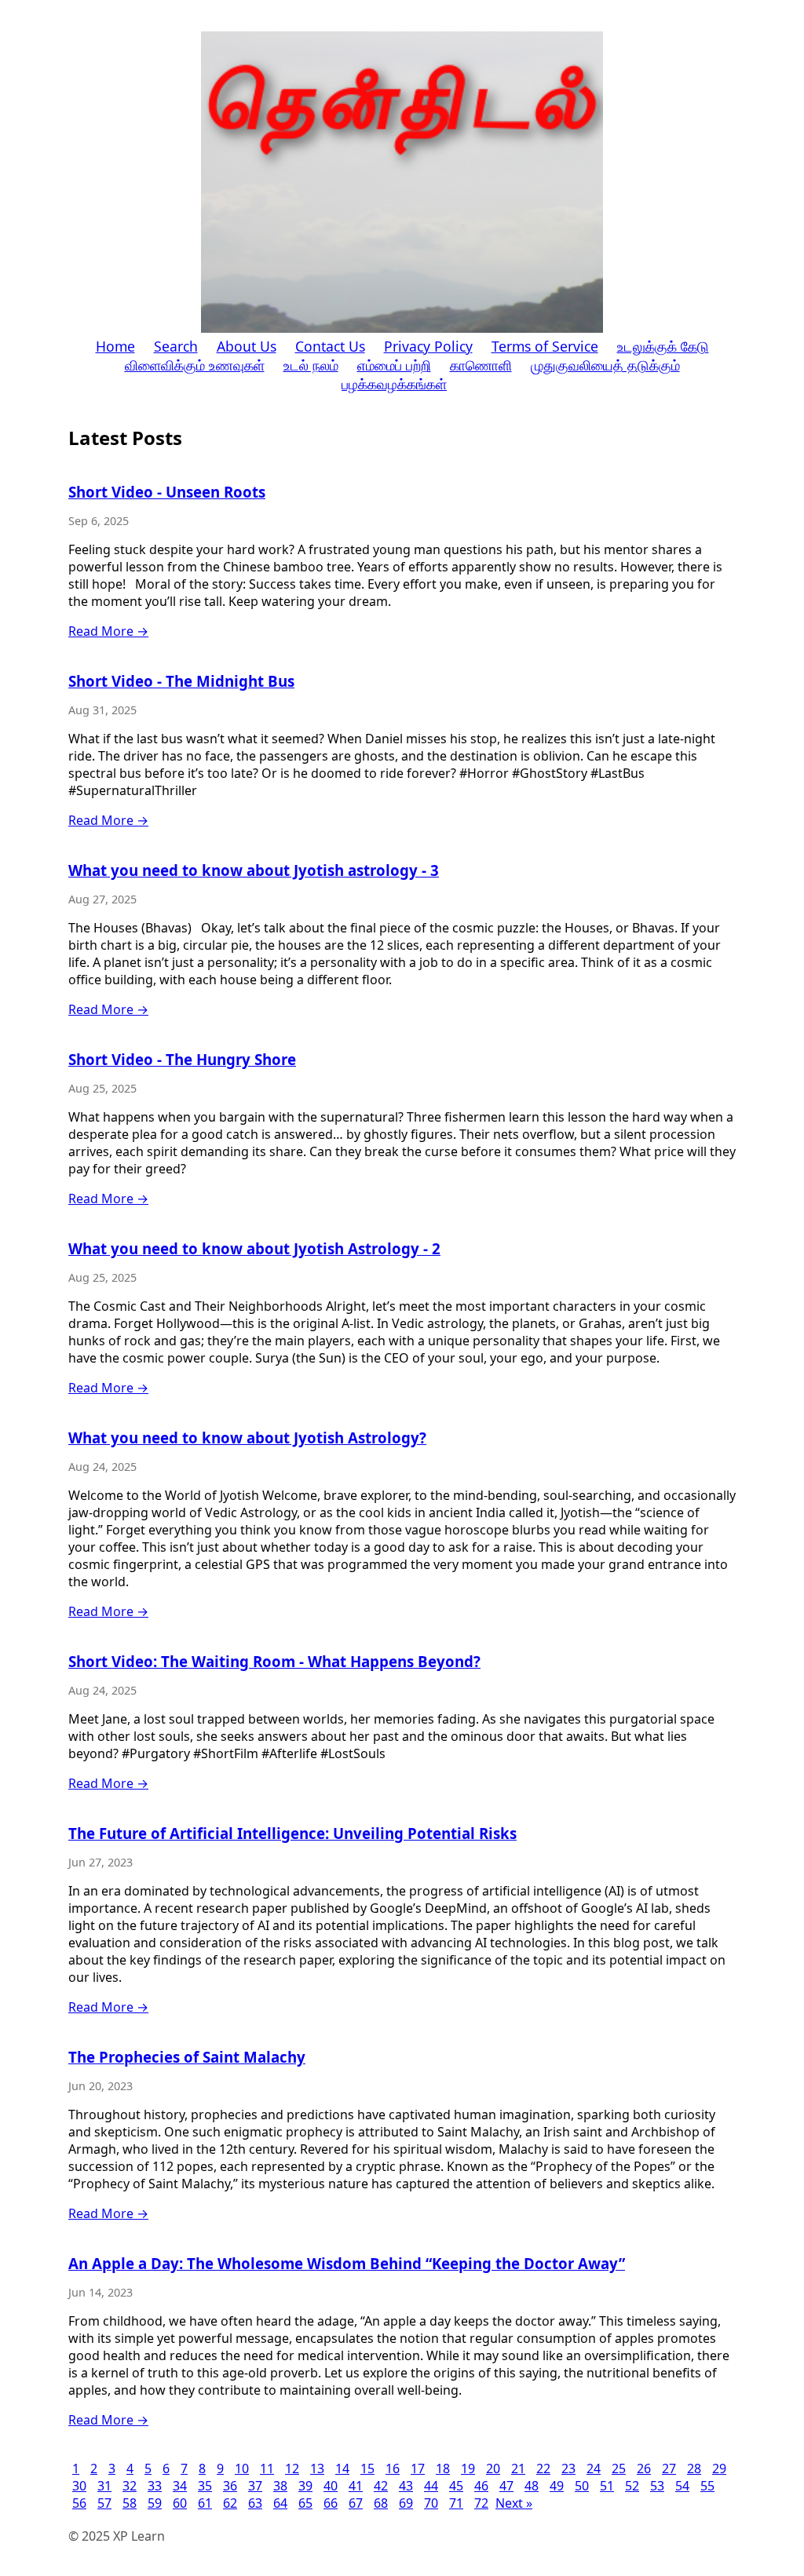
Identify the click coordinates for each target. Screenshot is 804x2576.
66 (331, 2503)
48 (532, 2486)
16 (393, 2468)
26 (644, 2468)
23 (568, 2468)
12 (292, 2468)
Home (115, 346)
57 (104, 2503)
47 (506, 2486)
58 (130, 2503)
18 (443, 2468)
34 (180, 2486)
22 (543, 2468)
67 (356, 2503)
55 (707, 2486)
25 (619, 2468)
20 (493, 2468)
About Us (247, 346)
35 (205, 2486)
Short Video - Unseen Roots (167, 492)
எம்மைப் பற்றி (394, 365)
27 (669, 2468)
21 (518, 2468)
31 (104, 2486)
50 (582, 2486)
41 (356, 2486)
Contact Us (330, 346)
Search (176, 346)
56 (79, 2503)
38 (280, 2486)
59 (155, 2503)
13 (317, 2468)
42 (381, 2486)
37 (255, 2486)
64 (280, 2503)
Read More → (108, 631)
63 (255, 2503)
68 (381, 2503)
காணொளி (481, 365)
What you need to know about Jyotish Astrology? (247, 1438)
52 (632, 2486)
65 (305, 2503)
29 (719, 2468)
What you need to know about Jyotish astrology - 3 (254, 870)
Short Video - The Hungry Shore (182, 1059)
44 (431, 2486)
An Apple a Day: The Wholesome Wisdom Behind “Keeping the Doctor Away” (347, 2263)
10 (242, 2468)
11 (267, 2468)
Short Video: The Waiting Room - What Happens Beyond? (274, 1661)
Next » (514, 2503)
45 (456, 2486)
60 (180, 2503)
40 (331, 2486)
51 (607, 2486)
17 (418, 2468)
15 (367, 2468)
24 (594, 2468)
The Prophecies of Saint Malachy (187, 2057)
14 (342, 2468)
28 (694, 2468)
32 (130, 2486)
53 (657, 2486)
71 (456, 2503)
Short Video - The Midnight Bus (181, 681)
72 (481, 2503)
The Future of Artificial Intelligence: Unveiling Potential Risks (292, 1833)
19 (468, 2468)
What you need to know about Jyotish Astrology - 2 (254, 1248)
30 (79, 2486)
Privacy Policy (428, 346)
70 (431, 2503)
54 (682, 2486)
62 (230, 2503)
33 (155, 2486)
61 (205, 2503)
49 (557, 2486)
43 (406, 2486)
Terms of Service (545, 346)
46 (481, 2486)
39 (305, 2486)
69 (406, 2503)
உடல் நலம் (311, 365)
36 (230, 2486)
